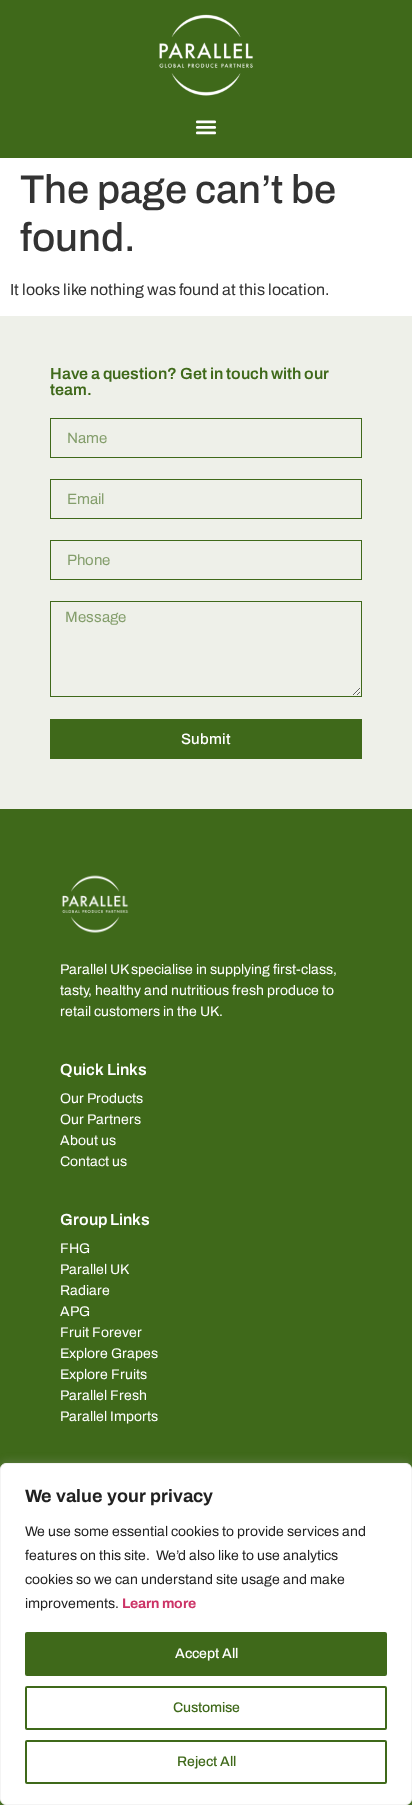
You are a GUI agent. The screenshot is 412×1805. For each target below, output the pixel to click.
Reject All (206, 1761)
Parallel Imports (109, 1416)
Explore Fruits (103, 1374)
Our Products (101, 1098)
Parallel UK (94, 1269)
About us (88, 1140)
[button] (206, 126)
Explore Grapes (109, 1353)
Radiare (85, 1290)
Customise (206, 1707)
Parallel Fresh (103, 1395)
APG (75, 1311)
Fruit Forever (101, 1332)
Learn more (159, 1603)
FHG (75, 1248)
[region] (206, 1634)
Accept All (206, 1653)
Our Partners (100, 1119)
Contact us (93, 1161)
